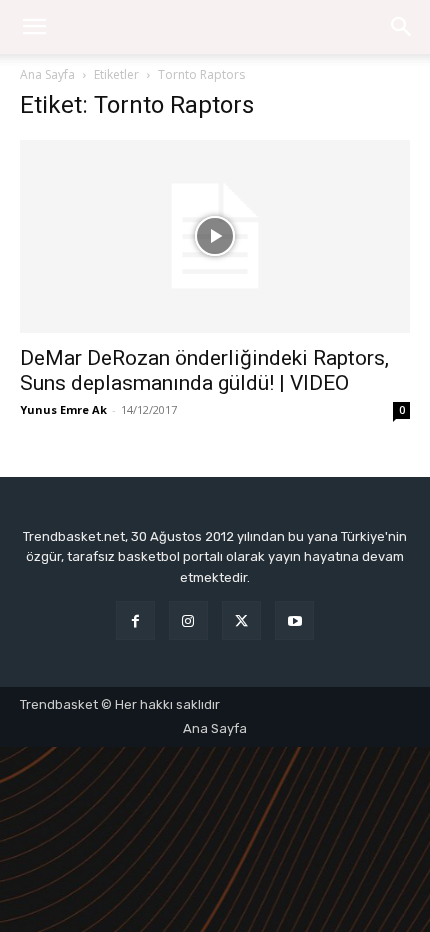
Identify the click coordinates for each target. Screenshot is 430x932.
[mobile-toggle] (34, 27)
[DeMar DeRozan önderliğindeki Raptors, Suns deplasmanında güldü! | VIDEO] (215, 236)
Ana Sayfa (47, 74)
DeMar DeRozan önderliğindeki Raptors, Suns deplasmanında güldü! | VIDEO (204, 370)
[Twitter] (241, 620)
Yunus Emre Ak (63, 409)
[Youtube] (294, 620)
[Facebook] (135, 620)
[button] (402, 27)
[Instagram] (188, 620)
